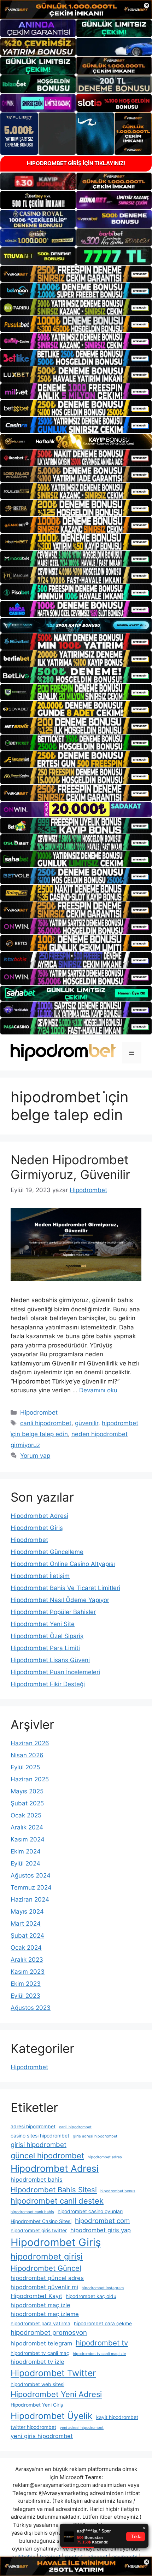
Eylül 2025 (25, 1767)
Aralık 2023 (27, 1960)
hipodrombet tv (102, 2343)
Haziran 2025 (30, 1779)
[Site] (76, 274)
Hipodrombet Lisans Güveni (50, 1660)
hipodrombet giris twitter (39, 2230)
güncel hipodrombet (47, 2156)
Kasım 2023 (28, 1972)
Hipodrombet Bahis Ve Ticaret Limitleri (65, 1588)
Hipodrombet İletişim (40, 1576)
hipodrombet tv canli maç (40, 2353)
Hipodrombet (39, 1412)
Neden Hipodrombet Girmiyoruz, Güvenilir (70, 1167)
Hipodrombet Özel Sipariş (47, 1636)
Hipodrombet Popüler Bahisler (53, 1612)
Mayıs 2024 (27, 1911)
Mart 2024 (26, 1924)
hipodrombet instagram (103, 2288)
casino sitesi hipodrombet (40, 2136)
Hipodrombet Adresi (39, 1516)
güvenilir (87, 1423)
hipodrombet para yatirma (40, 2323)
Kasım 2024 (28, 1839)
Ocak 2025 (26, 1815)
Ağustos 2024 (31, 1875)
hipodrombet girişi (47, 2256)
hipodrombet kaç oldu (91, 2296)
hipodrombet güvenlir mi (44, 2287)
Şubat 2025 (27, 1803)
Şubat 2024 (27, 1936)
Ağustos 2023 (31, 2008)
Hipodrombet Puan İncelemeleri (55, 1672)
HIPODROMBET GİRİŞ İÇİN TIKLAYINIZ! (76, 163)
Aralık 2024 (27, 1827)
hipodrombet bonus (118, 2191)
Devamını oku (98, 1390)
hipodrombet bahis (37, 2180)
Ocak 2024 (26, 1948)
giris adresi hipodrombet (95, 2136)
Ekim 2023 (26, 1984)
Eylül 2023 (25, 1996)
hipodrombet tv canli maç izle (99, 2354)
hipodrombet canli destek (57, 2201)
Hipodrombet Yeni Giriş (37, 2405)
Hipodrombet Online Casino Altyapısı (63, 1564)
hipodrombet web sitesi (37, 2384)
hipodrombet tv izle (37, 2362)
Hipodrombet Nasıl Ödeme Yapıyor (60, 1600)
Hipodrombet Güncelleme (47, 1552)
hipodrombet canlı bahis (32, 2212)
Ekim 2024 (26, 1851)
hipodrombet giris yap (101, 2230)
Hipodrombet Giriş (37, 1528)
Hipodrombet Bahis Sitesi (54, 2190)
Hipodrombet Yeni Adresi (56, 2394)
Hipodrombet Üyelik (52, 2416)
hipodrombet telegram (41, 2343)
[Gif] (76, 442)
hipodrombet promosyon (49, 2333)
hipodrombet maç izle (40, 2305)
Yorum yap (35, 1456)
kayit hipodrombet (117, 2417)
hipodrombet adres (105, 2157)
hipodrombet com (102, 2221)
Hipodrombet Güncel (46, 2268)
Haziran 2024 (30, 1899)
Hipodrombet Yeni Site (43, 1624)
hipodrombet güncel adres (47, 2278)
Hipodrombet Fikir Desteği (48, 1684)
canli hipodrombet (46, 1423)
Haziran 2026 (30, 1743)
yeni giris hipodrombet (42, 2436)
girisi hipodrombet (39, 2145)
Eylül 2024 (25, 1863)
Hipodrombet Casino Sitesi (41, 2221)
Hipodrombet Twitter (53, 2373)
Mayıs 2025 (27, 1791)
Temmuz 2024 (31, 1887)
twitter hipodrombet (33, 2427)
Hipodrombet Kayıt (36, 2296)
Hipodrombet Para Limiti (45, 1648)
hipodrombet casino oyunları (90, 2211)
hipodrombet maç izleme (45, 2314)
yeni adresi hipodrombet (82, 2428)
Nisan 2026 (27, 1755)
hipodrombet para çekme (103, 2323)
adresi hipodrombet (33, 2127)
